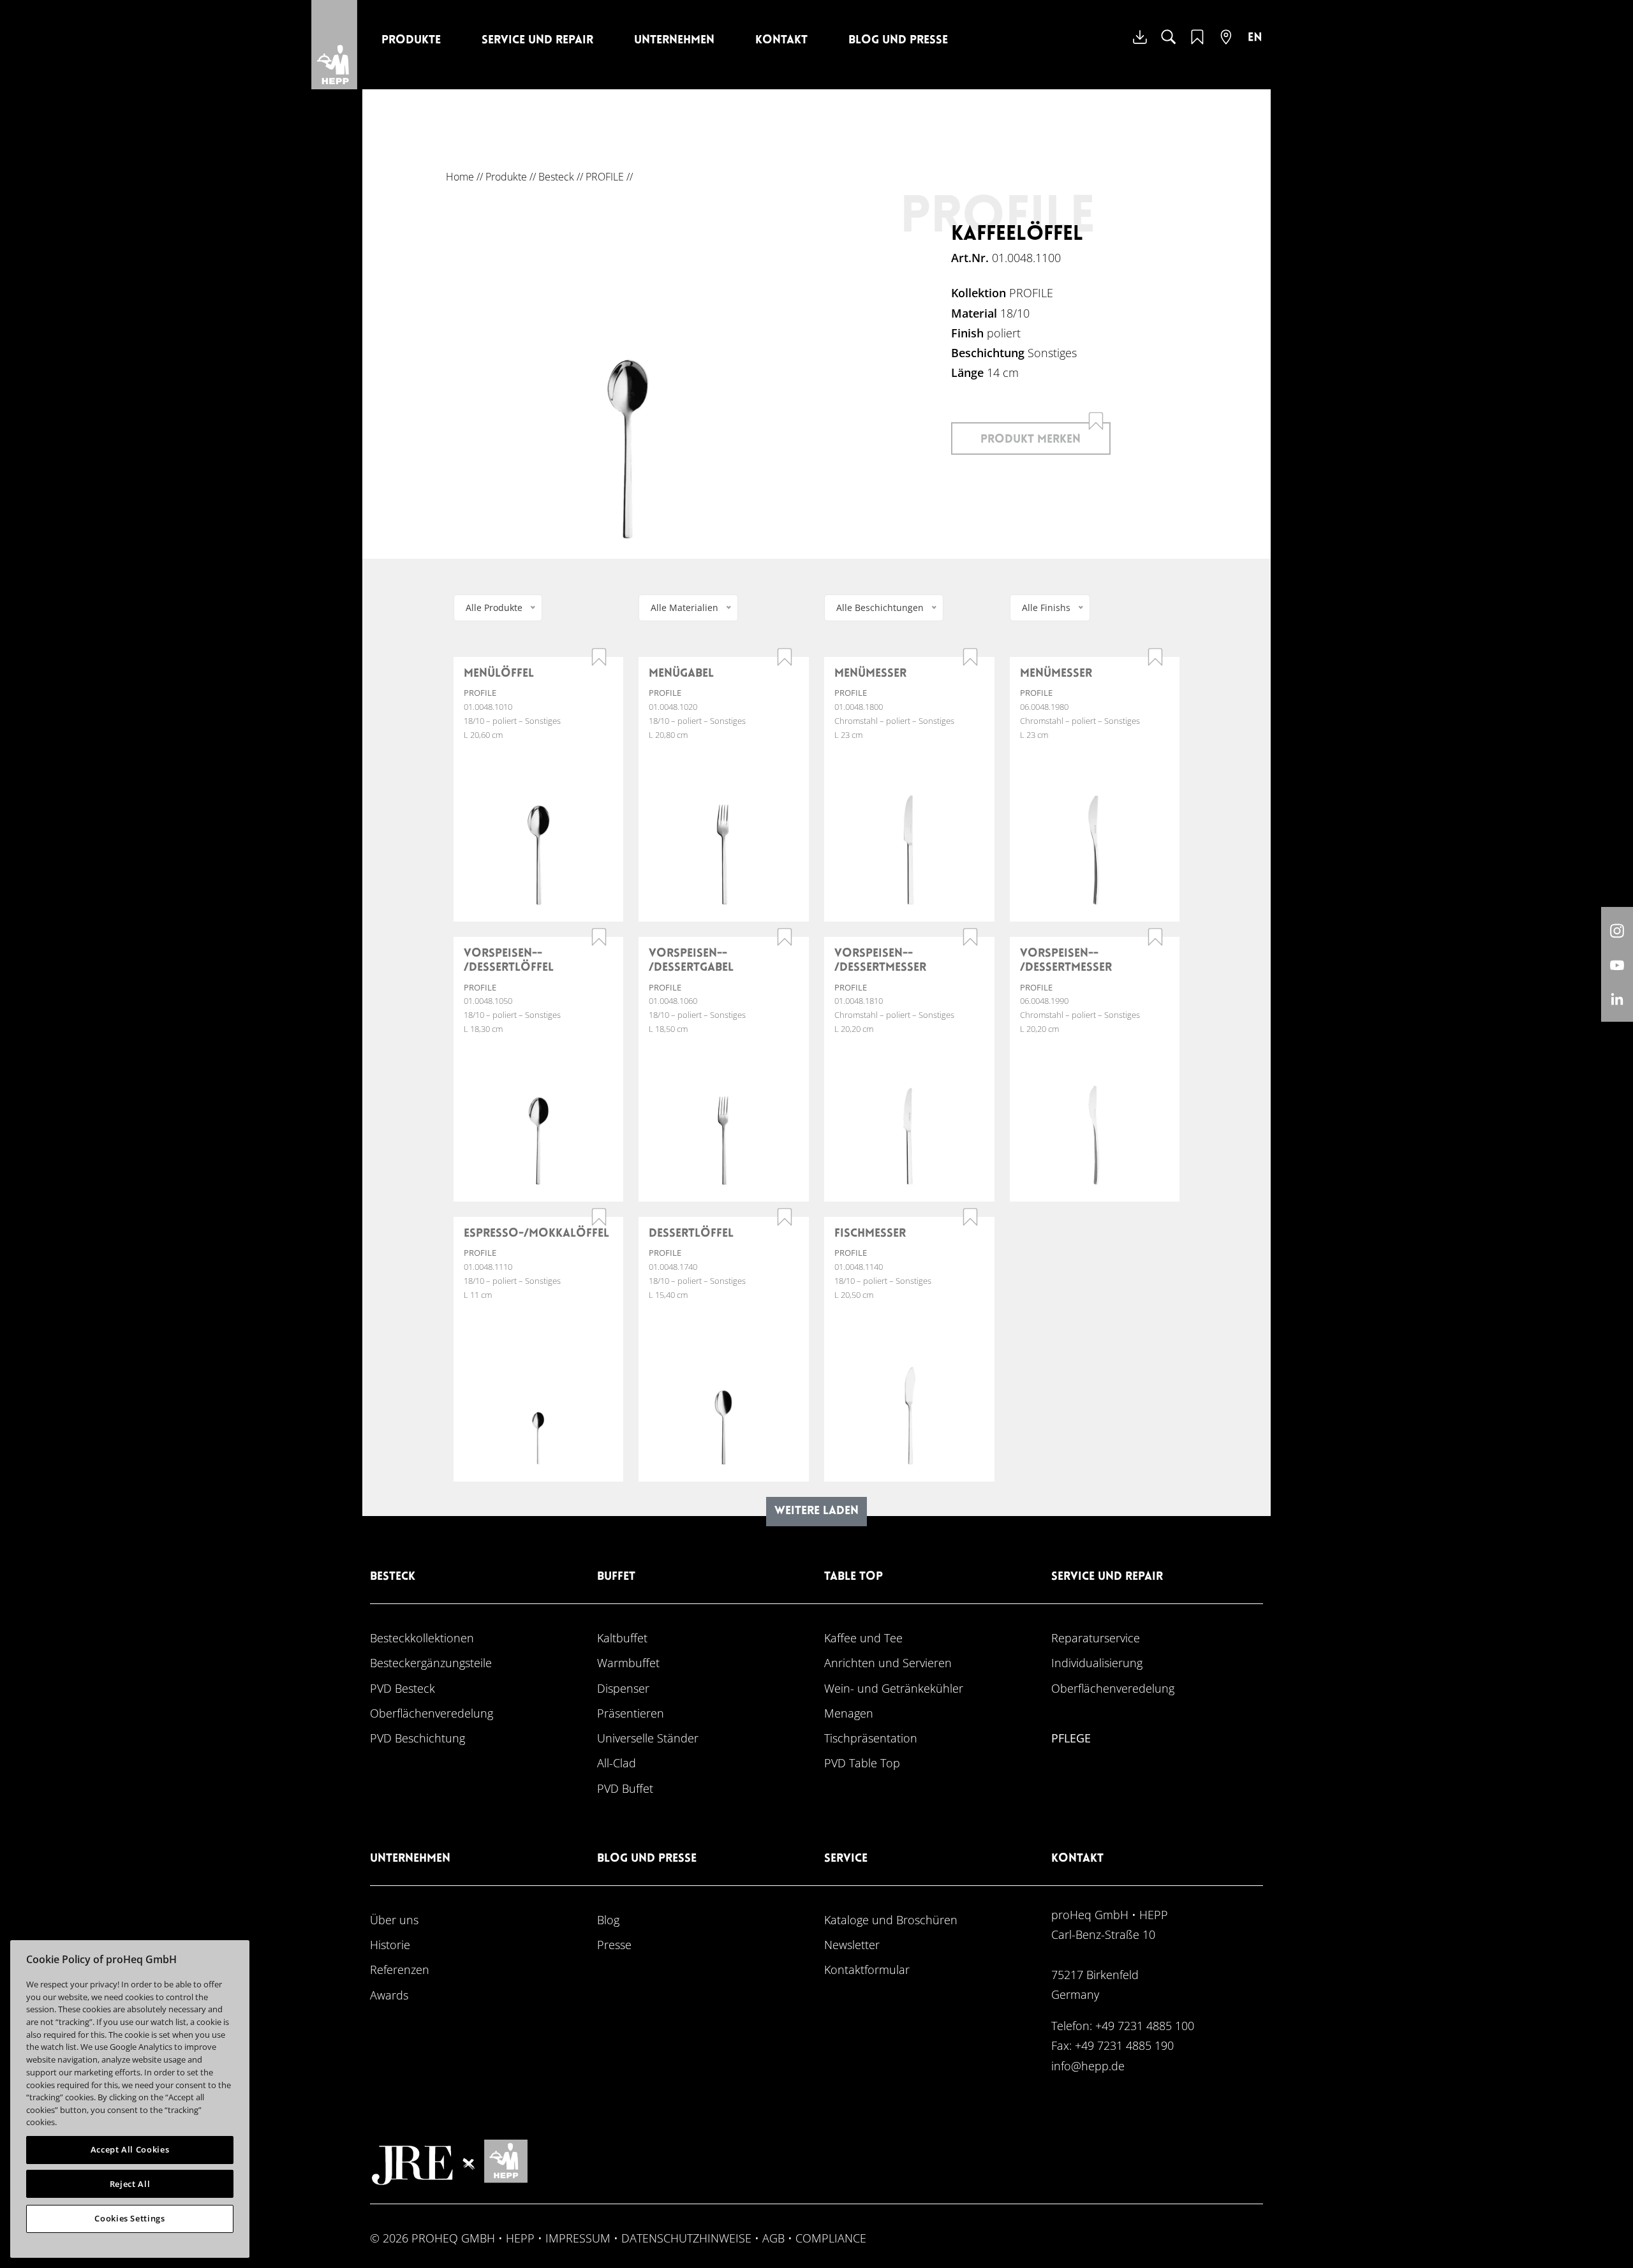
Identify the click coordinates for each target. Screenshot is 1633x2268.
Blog (608, 1919)
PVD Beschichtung (417, 1738)
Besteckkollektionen (422, 1638)
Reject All (130, 2184)
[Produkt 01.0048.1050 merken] (599, 937)
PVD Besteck (403, 1688)
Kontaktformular (867, 1969)
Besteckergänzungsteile (431, 1662)
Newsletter (852, 1944)
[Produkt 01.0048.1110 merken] (599, 1217)
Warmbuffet (628, 1662)
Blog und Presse (898, 40)
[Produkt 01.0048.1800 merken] (970, 657)
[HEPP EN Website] (1255, 47)
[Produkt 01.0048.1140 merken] (970, 1217)
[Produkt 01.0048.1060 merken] (785, 937)
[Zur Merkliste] (1197, 45)
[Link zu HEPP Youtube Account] (1617, 964)
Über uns (394, 1919)
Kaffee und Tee (863, 1638)
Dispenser (623, 1688)
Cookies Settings (130, 2218)
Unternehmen (674, 40)
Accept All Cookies (130, 2149)
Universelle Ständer (648, 1738)
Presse (614, 1944)
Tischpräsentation (871, 1738)
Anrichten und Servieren (888, 1662)
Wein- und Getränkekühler (894, 1688)
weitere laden (816, 1511)
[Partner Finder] (1226, 45)
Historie (390, 1944)
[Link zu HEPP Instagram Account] (1617, 930)
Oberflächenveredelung (432, 1713)
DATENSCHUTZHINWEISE (686, 2238)
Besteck (556, 177)
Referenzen (400, 1969)
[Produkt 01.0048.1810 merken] (970, 937)
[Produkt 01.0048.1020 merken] (785, 657)
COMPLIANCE (831, 2238)
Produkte (411, 40)
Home (460, 177)
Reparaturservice (1096, 1638)
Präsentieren (631, 1713)
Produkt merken (1031, 440)
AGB (773, 2238)
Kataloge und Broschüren (891, 1919)
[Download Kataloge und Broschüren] (1140, 47)
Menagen (849, 1713)
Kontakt (781, 40)
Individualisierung (1097, 1662)
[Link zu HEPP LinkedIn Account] (1617, 998)
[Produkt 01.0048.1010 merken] (599, 657)
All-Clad (617, 1763)
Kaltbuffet (622, 1638)
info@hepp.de (1088, 2065)
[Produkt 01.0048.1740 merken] (785, 1217)
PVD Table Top (862, 1763)
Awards (389, 1995)
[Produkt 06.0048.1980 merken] (1155, 657)
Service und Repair (537, 40)
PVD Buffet (625, 1788)
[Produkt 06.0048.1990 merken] (1155, 937)
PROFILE (605, 177)
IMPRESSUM (578, 2238)
